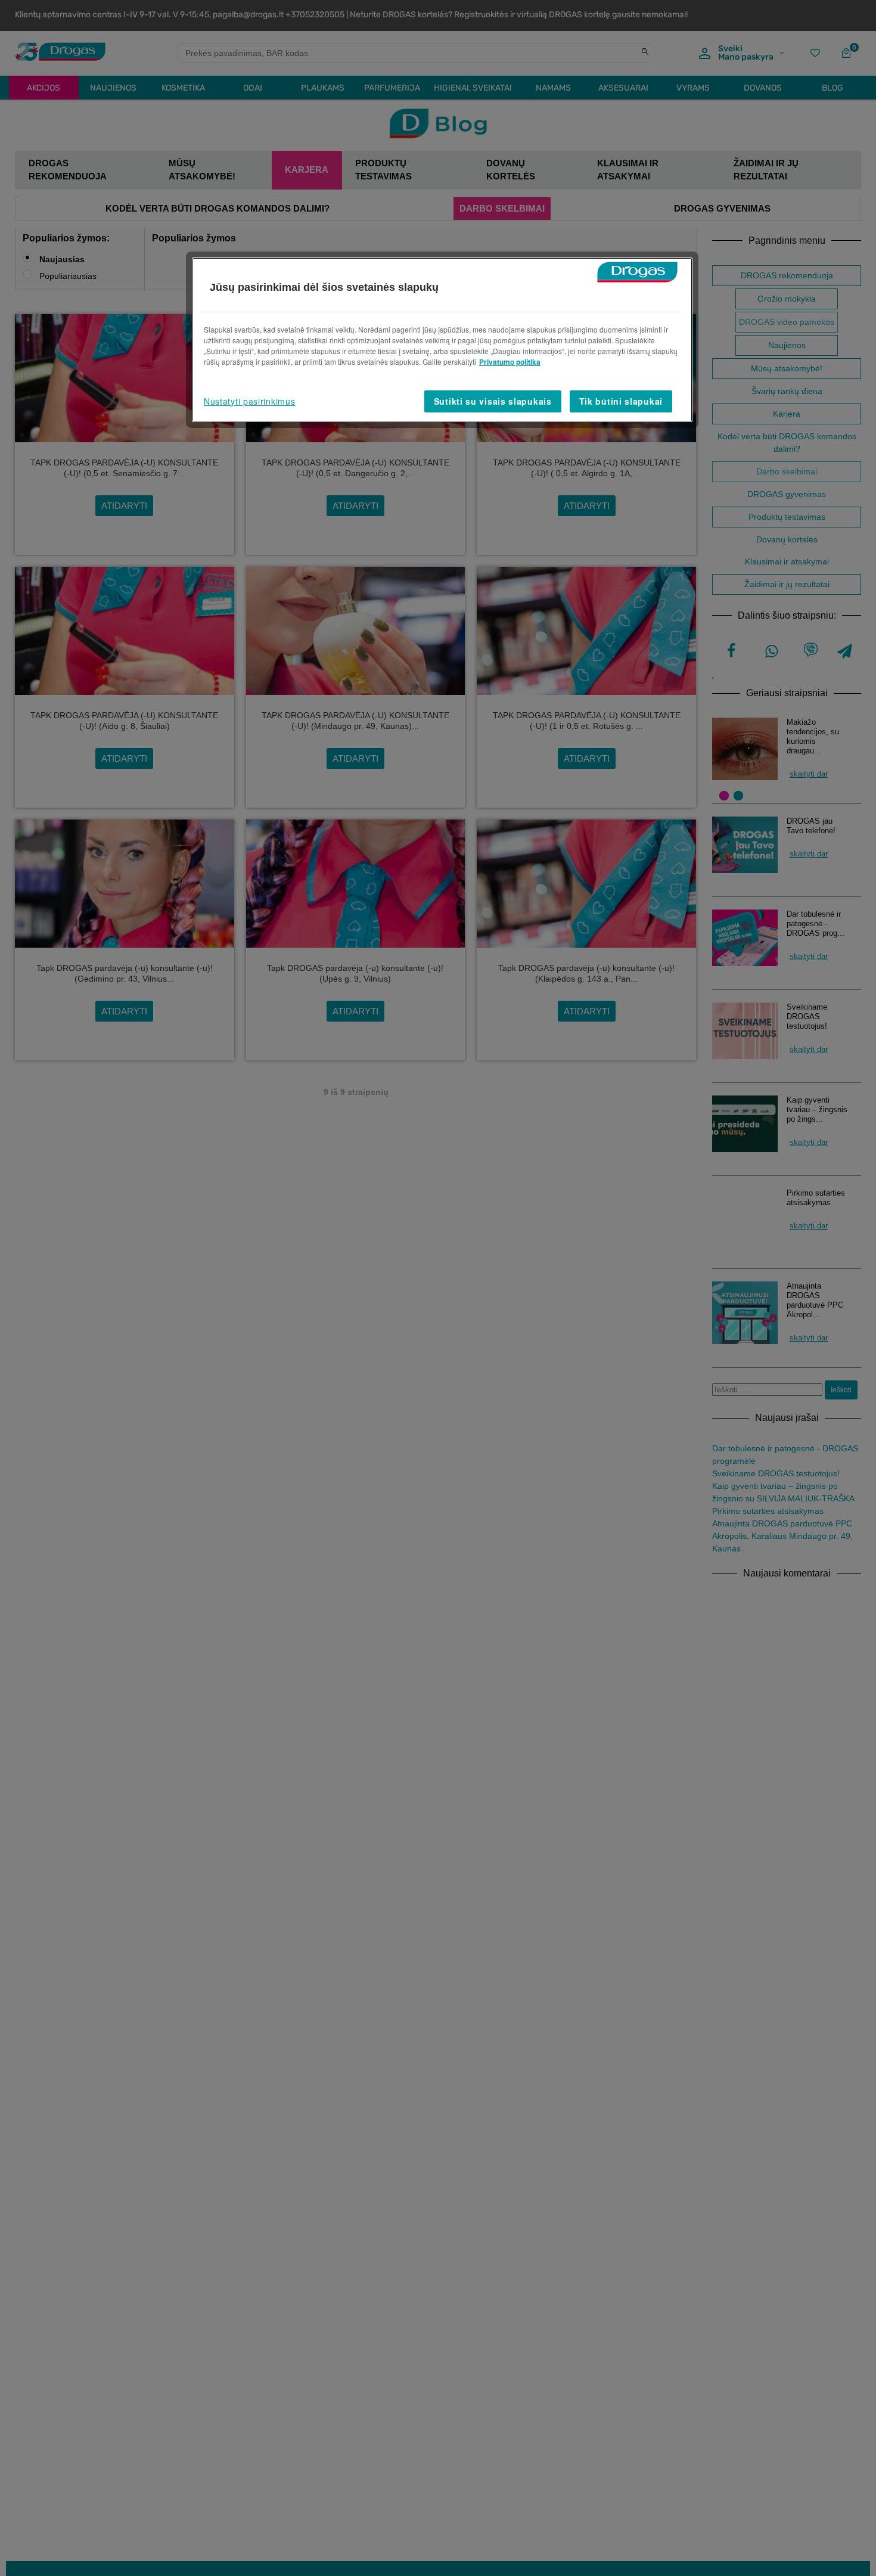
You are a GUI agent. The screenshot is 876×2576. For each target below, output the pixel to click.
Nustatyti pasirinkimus (249, 401)
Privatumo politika (510, 362)
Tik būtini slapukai (621, 401)
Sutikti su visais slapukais (493, 401)
